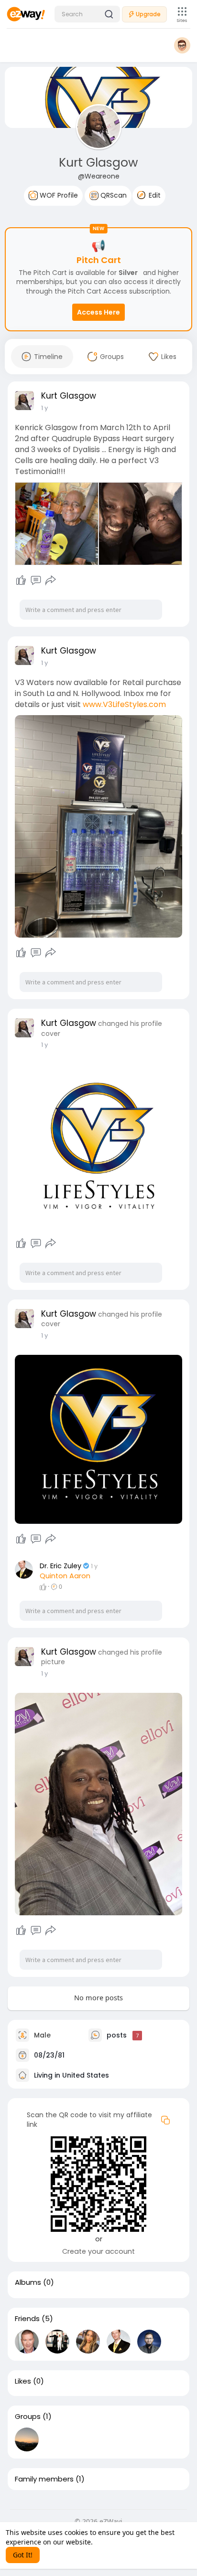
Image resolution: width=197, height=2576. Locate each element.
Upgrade (148, 14)
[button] (87, 14)
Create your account (98, 2251)
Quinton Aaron (65, 1576)
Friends (27, 2319)
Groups (28, 2417)
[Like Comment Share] (36, 581)
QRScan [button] (113, 195)
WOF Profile (58, 195)
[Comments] (36, 581)
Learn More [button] (113, 2542)
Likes (23, 2381)
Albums (28, 2282)
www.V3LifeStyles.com (124, 704)
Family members (44, 2479)
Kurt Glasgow (98, 163)
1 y (44, 408)
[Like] (21, 581)
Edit (154, 195)
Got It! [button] (23, 2555)
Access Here (98, 312)
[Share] (51, 581)
